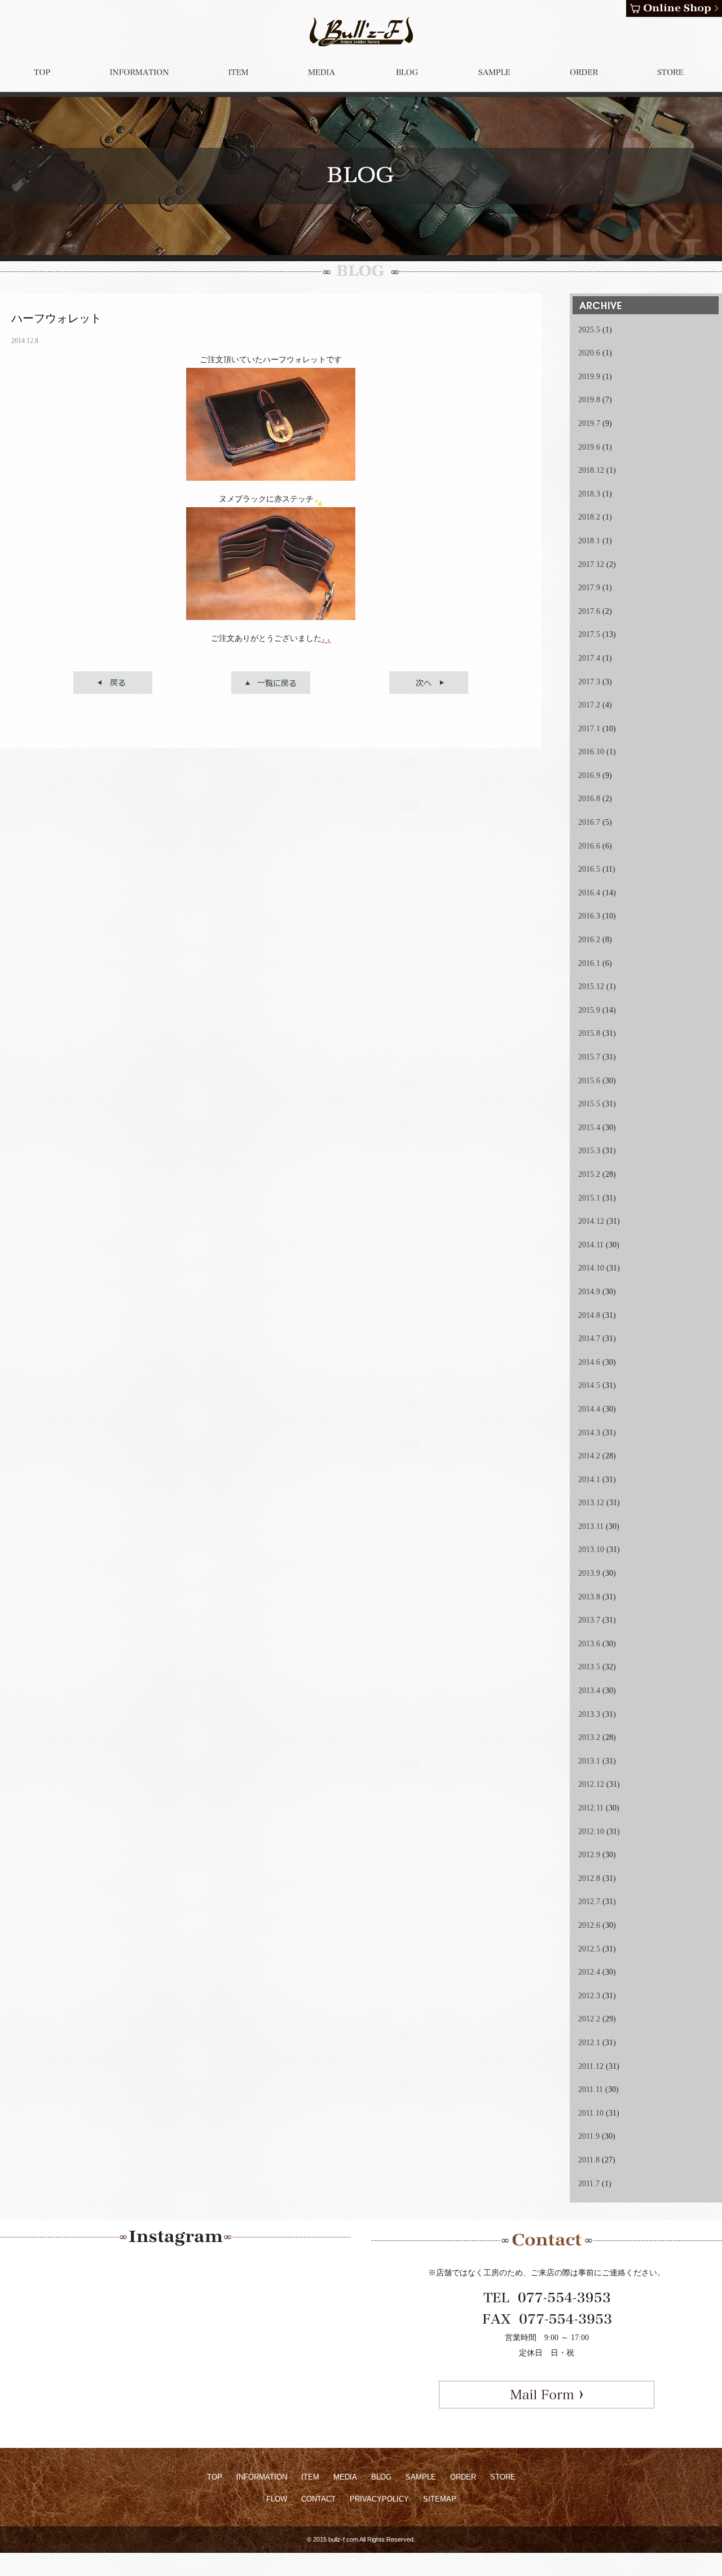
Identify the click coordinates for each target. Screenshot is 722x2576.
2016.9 (589, 775)
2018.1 (589, 541)
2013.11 (591, 1526)
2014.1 (589, 1480)
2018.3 (589, 494)
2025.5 (589, 330)
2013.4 (589, 1691)
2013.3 (589, 1714)
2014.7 (589, 1338)
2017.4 (589, 658)
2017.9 (589, 588)
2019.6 (589, 447)
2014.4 (589, 1409)
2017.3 (589, 682)
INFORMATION (262, 2477)
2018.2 (589, 517)
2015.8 (589, 1033)
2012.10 (591, 1832)
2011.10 (591, 2113)
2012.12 (591, 1784)
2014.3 (589, 1433)
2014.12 (591, 1221)
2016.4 (589, 893)
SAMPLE (421, 2477)
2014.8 (589, 1315)
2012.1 (589, 2043)
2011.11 (591, 2089)
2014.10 (591, 1268)
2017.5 (589, 634)
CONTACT (318, 2499)
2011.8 (589, 2160)
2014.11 (591, 1245)
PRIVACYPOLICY (379, 2499)
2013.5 (589, 1667)
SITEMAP (440, 2499)
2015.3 (589, 1151)
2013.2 (589, 1737)
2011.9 (589, 2136)
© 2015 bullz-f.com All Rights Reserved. (361, 2539)
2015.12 (591, 986)
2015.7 (589, 1057)
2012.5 (589, 1949)
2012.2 (589, 2019)
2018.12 (591, 470)
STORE (503, 2477)
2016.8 (589, 799)
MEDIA (345, 2477)
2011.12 (591, 2066)
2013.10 (591, 1549)
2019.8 (589, 400)
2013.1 (589, 1761)
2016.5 (589, 869)
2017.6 (589, 611)
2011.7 (589, 2184)
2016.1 (589, 963)
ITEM (310, 2477)
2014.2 (589, 1456)
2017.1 (589, 729)
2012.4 (589, 1972)
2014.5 (589, 1385)
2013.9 (589, 1573)
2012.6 (589, 1925)
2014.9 (589, 1292)
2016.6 (589, 846)
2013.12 (591, 1503)
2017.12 (591, 564)
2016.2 (589, 940)
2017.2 (589, 705)
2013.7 (589, 1620)
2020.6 (589, 353)
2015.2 (589, 1174)
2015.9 (589, 1010)
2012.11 (591, 1808)
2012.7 (589, 1902)
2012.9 (589, 1855)
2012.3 (589, 1996)
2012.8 (589, 1878)
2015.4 (589, 1127)
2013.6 (589, 1644)
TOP (215, 2477)
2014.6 (589, 1362)
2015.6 (589, 1081)
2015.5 (589, 1104)
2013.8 (589, 1597)
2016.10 (591, 752)
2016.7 (589, 822)
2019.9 (589, 377)
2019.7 (589, 423)
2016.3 (589, 916)
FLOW (277, 2499)
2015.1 (589, 1198)
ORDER (463, 2477)
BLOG (381, 2477)
